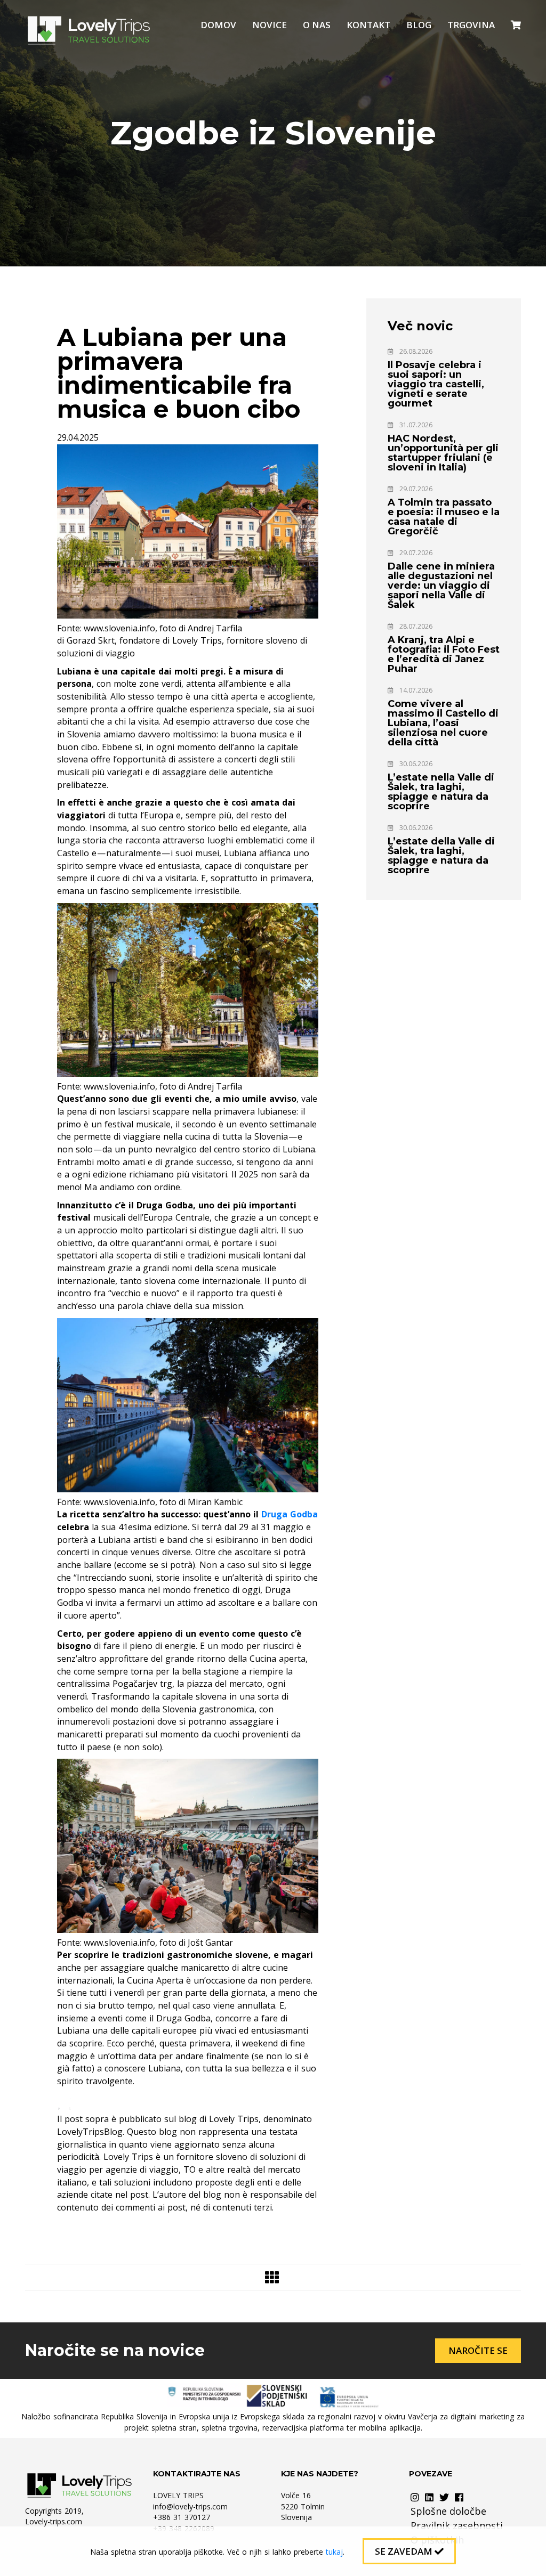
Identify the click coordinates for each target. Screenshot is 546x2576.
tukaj (334, 2552)
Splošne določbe (448, 2511)
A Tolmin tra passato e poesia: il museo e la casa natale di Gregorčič (444, 517)
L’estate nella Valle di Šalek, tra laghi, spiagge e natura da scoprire (441, 792)
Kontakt (368, 25)
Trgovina (471, 25)
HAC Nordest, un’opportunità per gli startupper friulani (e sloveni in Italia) (443, 453)
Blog (419, 25)
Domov (218, 25)
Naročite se (478, 2350)
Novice (270, 25)
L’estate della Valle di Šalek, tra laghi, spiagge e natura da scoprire (441, 856)
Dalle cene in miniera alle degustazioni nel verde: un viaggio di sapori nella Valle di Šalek (441, 586)
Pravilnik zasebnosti (457, 2525)
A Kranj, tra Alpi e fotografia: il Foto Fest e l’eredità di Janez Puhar (444, 654)
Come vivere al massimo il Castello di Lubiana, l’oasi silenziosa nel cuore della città (443, 723)
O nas (317, 25)
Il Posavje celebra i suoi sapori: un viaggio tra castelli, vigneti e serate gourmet (436, 384)
